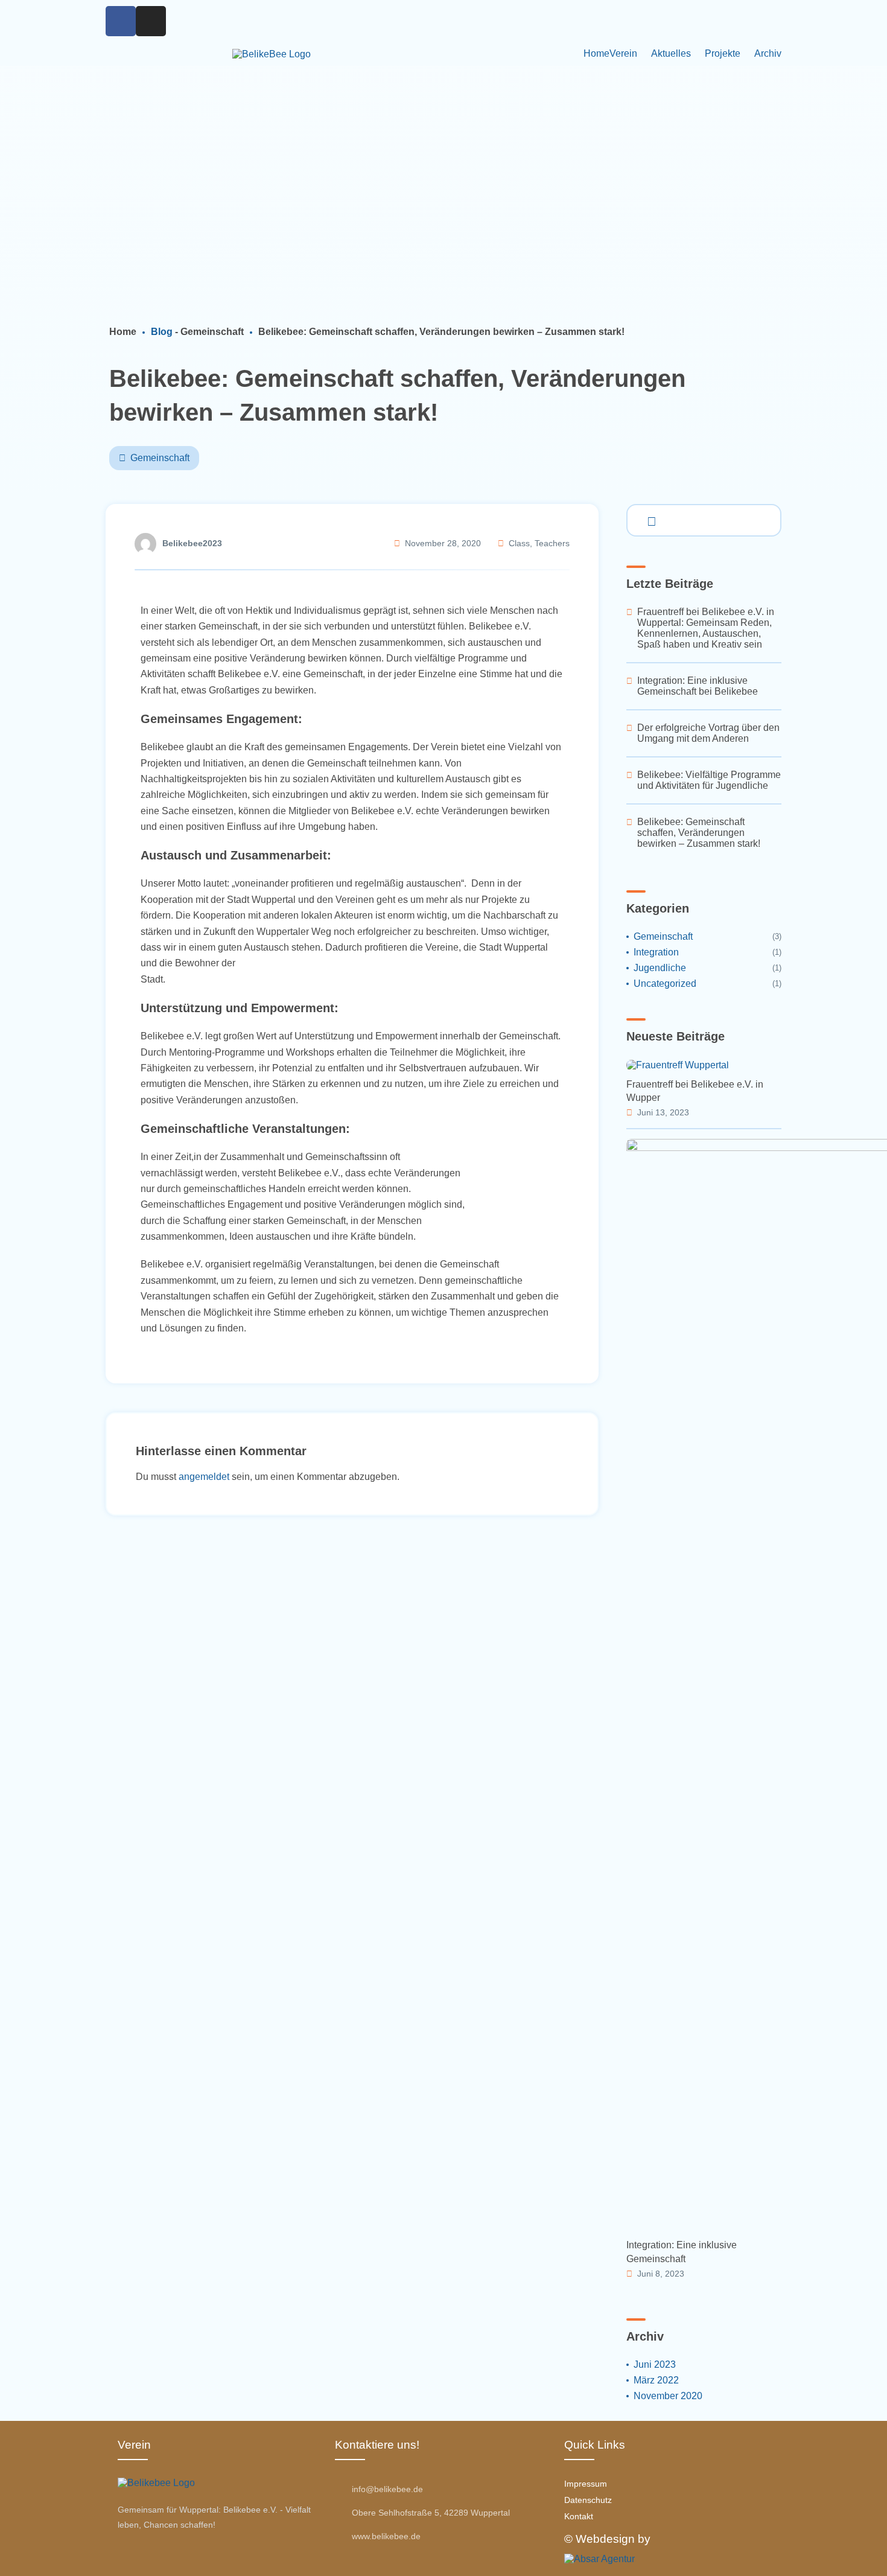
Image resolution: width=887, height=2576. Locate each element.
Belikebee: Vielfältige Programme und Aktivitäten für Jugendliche (709, 780)
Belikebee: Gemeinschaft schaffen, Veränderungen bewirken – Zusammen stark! (699, 833)
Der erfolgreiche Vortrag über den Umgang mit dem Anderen (708, 733)
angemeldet (204, 1477)
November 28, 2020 (443, 544)
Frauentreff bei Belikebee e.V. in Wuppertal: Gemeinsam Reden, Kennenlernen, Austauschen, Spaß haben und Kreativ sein (706, 628)
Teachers (552, 544)
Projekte (723, 53)
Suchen (649, 519)
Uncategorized (665, 984)
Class (519, 544)
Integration (656, 952)
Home (596, 53)
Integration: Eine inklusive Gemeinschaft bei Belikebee (698, 686)
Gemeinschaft (212, 332)
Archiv (768, 53)
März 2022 (656, 2380)
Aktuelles (671, 53)
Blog (162, 332)
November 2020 (668, 2396)
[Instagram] (151, 21)
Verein (623, 53)
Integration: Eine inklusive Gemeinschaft (682, 2252)
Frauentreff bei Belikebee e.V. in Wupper (695, 1091)
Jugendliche (660, 968)
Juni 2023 (655, 2364)
